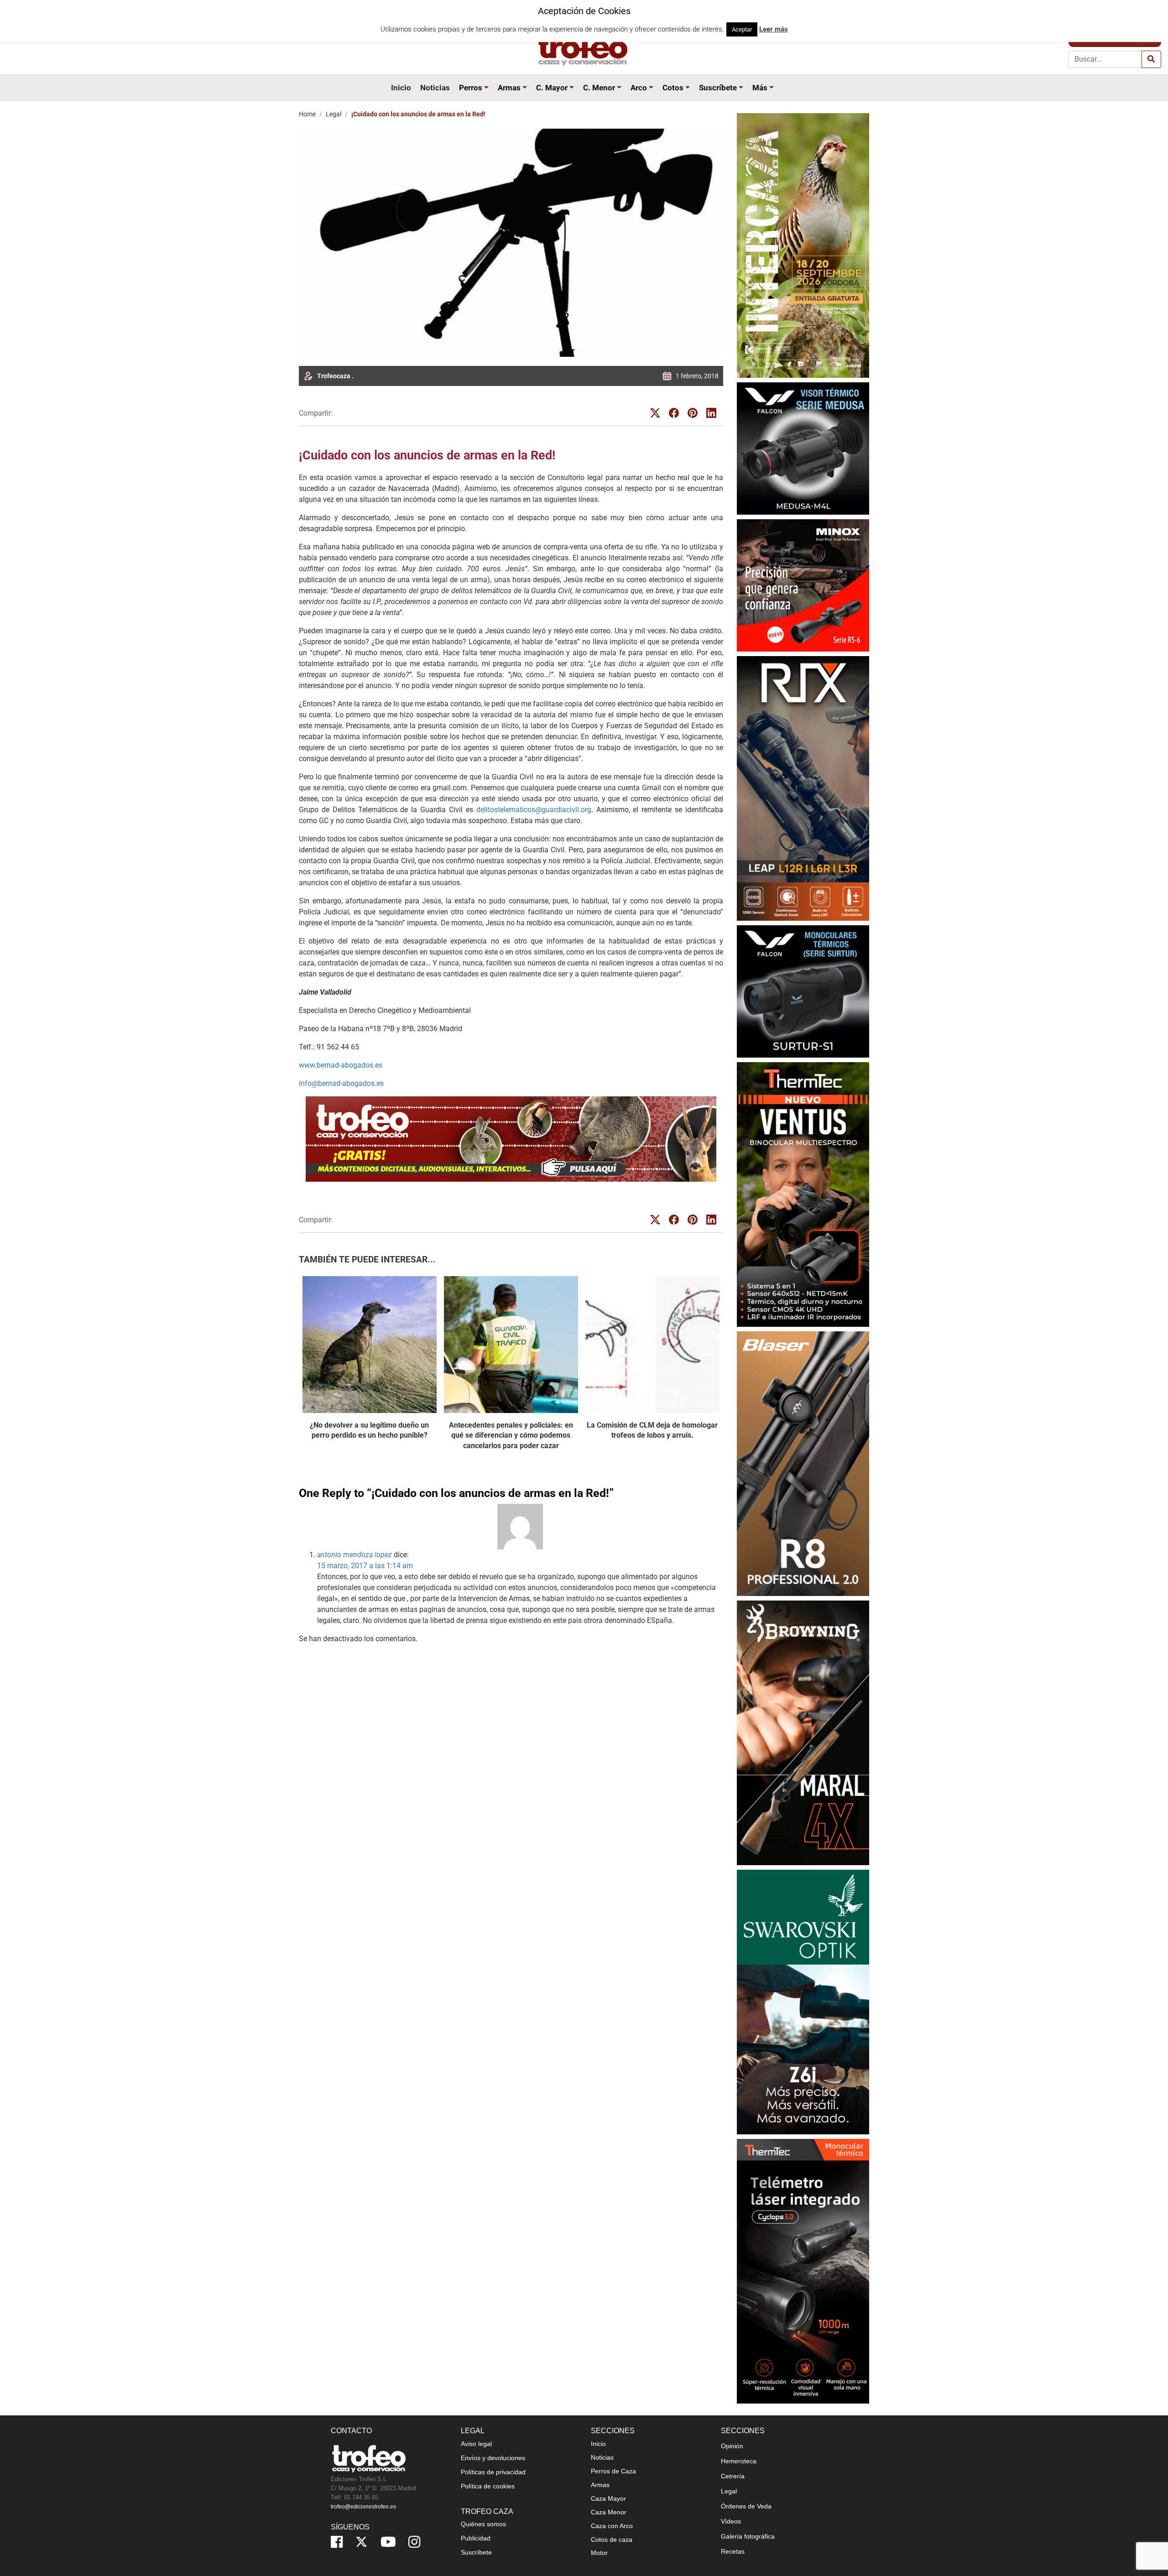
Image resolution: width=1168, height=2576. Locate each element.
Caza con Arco (612, 2526)
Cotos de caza (612, 2539)
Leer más (774, 29)
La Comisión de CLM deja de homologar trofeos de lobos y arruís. (652, 1430)
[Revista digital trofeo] (511, 1139)
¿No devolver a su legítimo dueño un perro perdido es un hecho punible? (369, 1430)
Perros (471, 88)
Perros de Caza (613, 2471)
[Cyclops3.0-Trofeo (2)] (803, 2271)
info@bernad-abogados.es (341, 1083)
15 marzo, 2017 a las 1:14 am (365, 1566)
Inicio (401, 88)
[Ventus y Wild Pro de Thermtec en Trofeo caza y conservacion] (803, 1194)
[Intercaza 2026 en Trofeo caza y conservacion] (803, 245)
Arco (639, 88)
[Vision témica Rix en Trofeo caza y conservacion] (803, 788)
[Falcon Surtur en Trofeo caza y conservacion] (803, 991)
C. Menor (599, 88)
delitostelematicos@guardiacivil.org (534, 810)
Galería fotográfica (748, 2536)
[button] (488, 88)
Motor (599, 2553)
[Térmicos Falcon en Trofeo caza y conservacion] (803, 448)
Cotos (673, 88)
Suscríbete (718, 88)
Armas (509, 88)
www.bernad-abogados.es (341, 1065)
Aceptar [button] (742, 29)
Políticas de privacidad (493, 2472)
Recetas (733, 2551)
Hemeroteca (739, 2461)
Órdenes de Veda (746, 2506)
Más (760, 88)
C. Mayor (552, 88)
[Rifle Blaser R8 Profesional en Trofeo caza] (803, 1463)
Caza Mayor (608, 2498)
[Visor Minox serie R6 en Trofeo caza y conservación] (803, 585)
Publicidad (476, 2538)
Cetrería (733, 2476)
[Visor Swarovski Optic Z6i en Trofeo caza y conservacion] (803, 2002)
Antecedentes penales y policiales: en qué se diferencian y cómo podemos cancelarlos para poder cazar (511, 1435)
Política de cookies (488, 2486)
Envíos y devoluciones (493, 2458)
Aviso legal (476, 2444)
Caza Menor (609, 2512)
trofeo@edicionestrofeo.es (363, 2507)
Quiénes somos (483, 2524)
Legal (334, 114)
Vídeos (731, 2521)
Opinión (732, 2446)
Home (307, 114)
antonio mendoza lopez (355, 1555)
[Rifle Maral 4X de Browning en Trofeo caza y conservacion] (803, 1733)
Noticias (435, 88)
